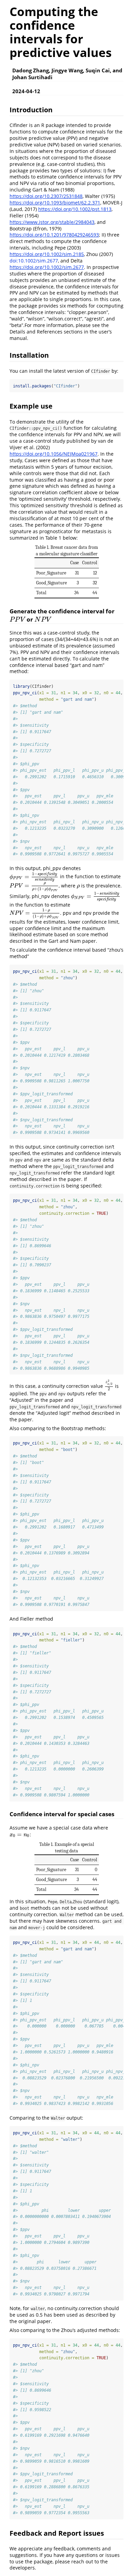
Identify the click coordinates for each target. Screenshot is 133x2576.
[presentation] (17, 619)
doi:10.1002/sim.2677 (34, 261)
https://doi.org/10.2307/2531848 (46, 196)
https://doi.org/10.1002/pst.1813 (75, 209)
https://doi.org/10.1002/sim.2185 (47, 254)
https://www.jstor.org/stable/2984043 (52, 222)
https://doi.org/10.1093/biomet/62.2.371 (55, 203)
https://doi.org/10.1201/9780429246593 (54, 235)
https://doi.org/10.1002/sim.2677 (47, 267)
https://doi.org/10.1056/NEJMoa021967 (54, 454)
